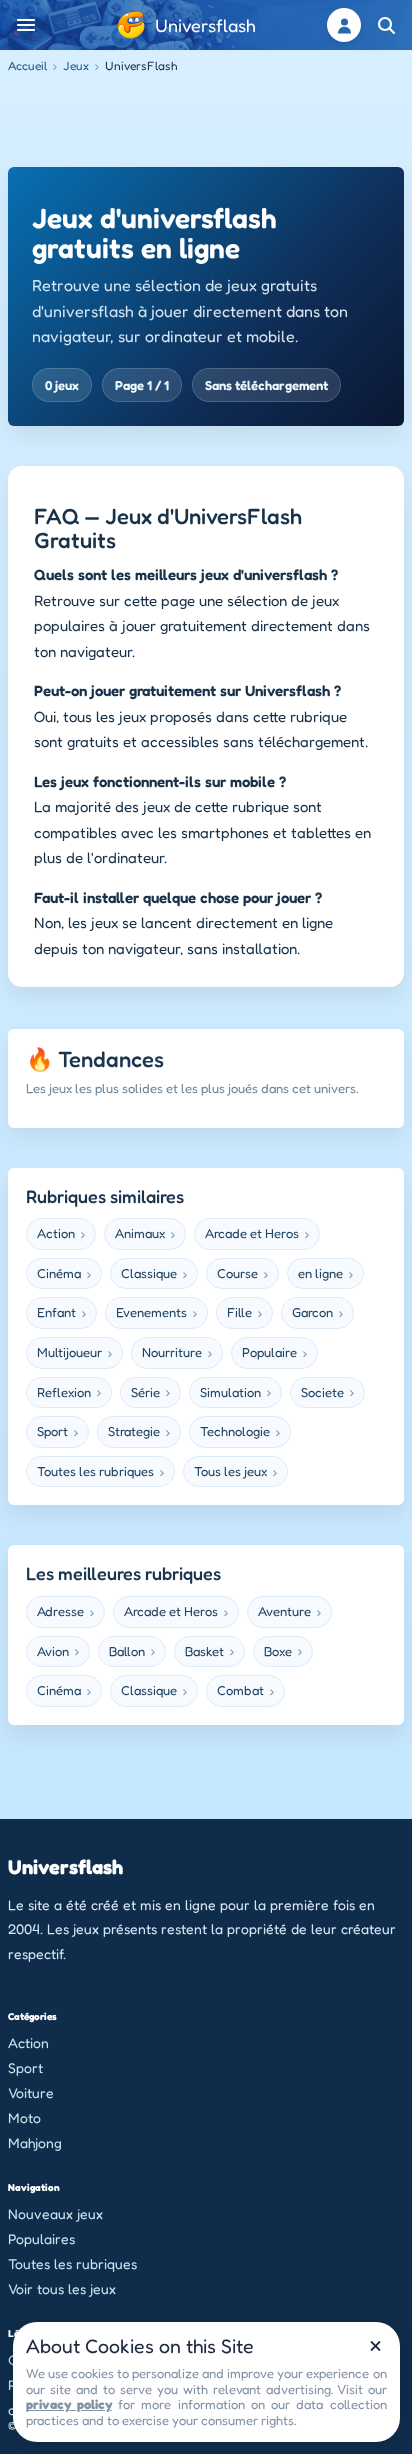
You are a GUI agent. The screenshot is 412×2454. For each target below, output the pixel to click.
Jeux (76, 65)
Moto (24, 2117)
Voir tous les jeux (62, 2288)
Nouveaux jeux (55, 2213)
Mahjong (35, 2142)
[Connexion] (344, 25)
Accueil (27, 65)
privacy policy (69, 2404)
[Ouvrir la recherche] (386, 25)
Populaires (41, 2238)
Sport (25, 2067)
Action (28, 2042)
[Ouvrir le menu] (26, 25)
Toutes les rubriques (72, 2263)
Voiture (31, 2092)
